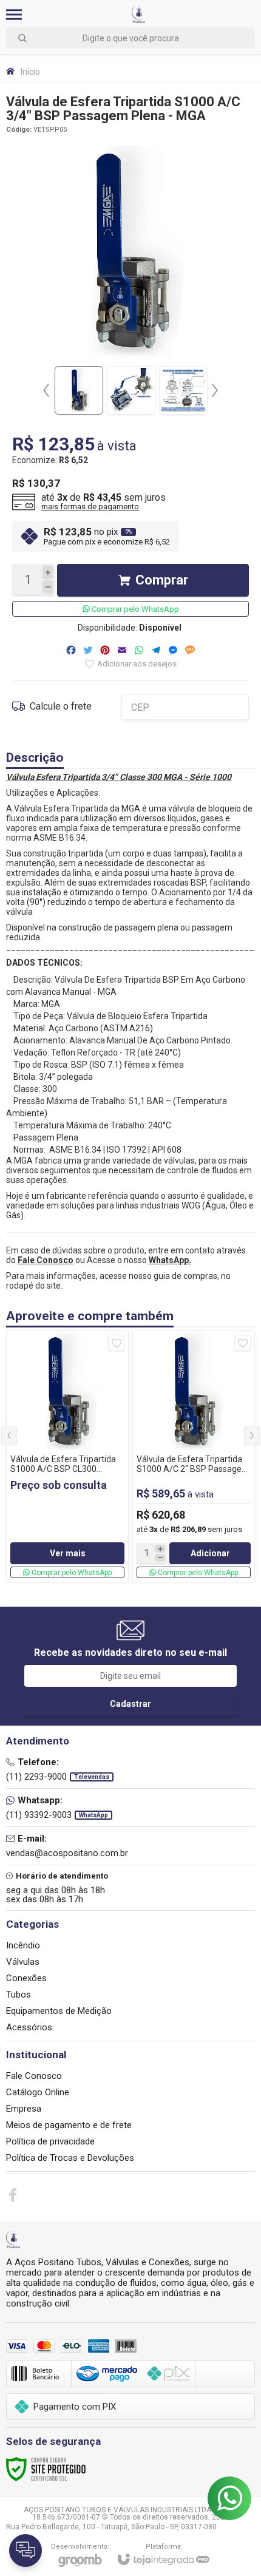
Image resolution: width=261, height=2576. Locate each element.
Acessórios (29, 2027)
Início (30, 72)
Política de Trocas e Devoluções (70, 2158)
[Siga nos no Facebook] (13, 2195)
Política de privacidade (50, 2141)
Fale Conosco (34, 2076)
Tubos (19, 1995)
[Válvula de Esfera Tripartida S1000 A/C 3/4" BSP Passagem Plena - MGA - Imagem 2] (131, 390)
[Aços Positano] (139, 14)
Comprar (162, 580)
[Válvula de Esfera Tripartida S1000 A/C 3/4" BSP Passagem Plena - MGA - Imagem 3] (183, 390)
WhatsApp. (170, 1260)
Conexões (26, 1978)
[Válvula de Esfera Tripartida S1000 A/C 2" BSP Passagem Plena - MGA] (194, 1456)
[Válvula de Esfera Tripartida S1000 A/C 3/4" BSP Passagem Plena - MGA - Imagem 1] (79, 390)
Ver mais (68, 1553)
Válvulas (23, 1962)
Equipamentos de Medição (59, 2011)
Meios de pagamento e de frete (69, 2125)
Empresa (24, 2109)
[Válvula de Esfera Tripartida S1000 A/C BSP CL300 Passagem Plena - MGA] (67, 1456)
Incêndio (23, 1945)
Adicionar (210, 1553)
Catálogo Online (38, 2092)
